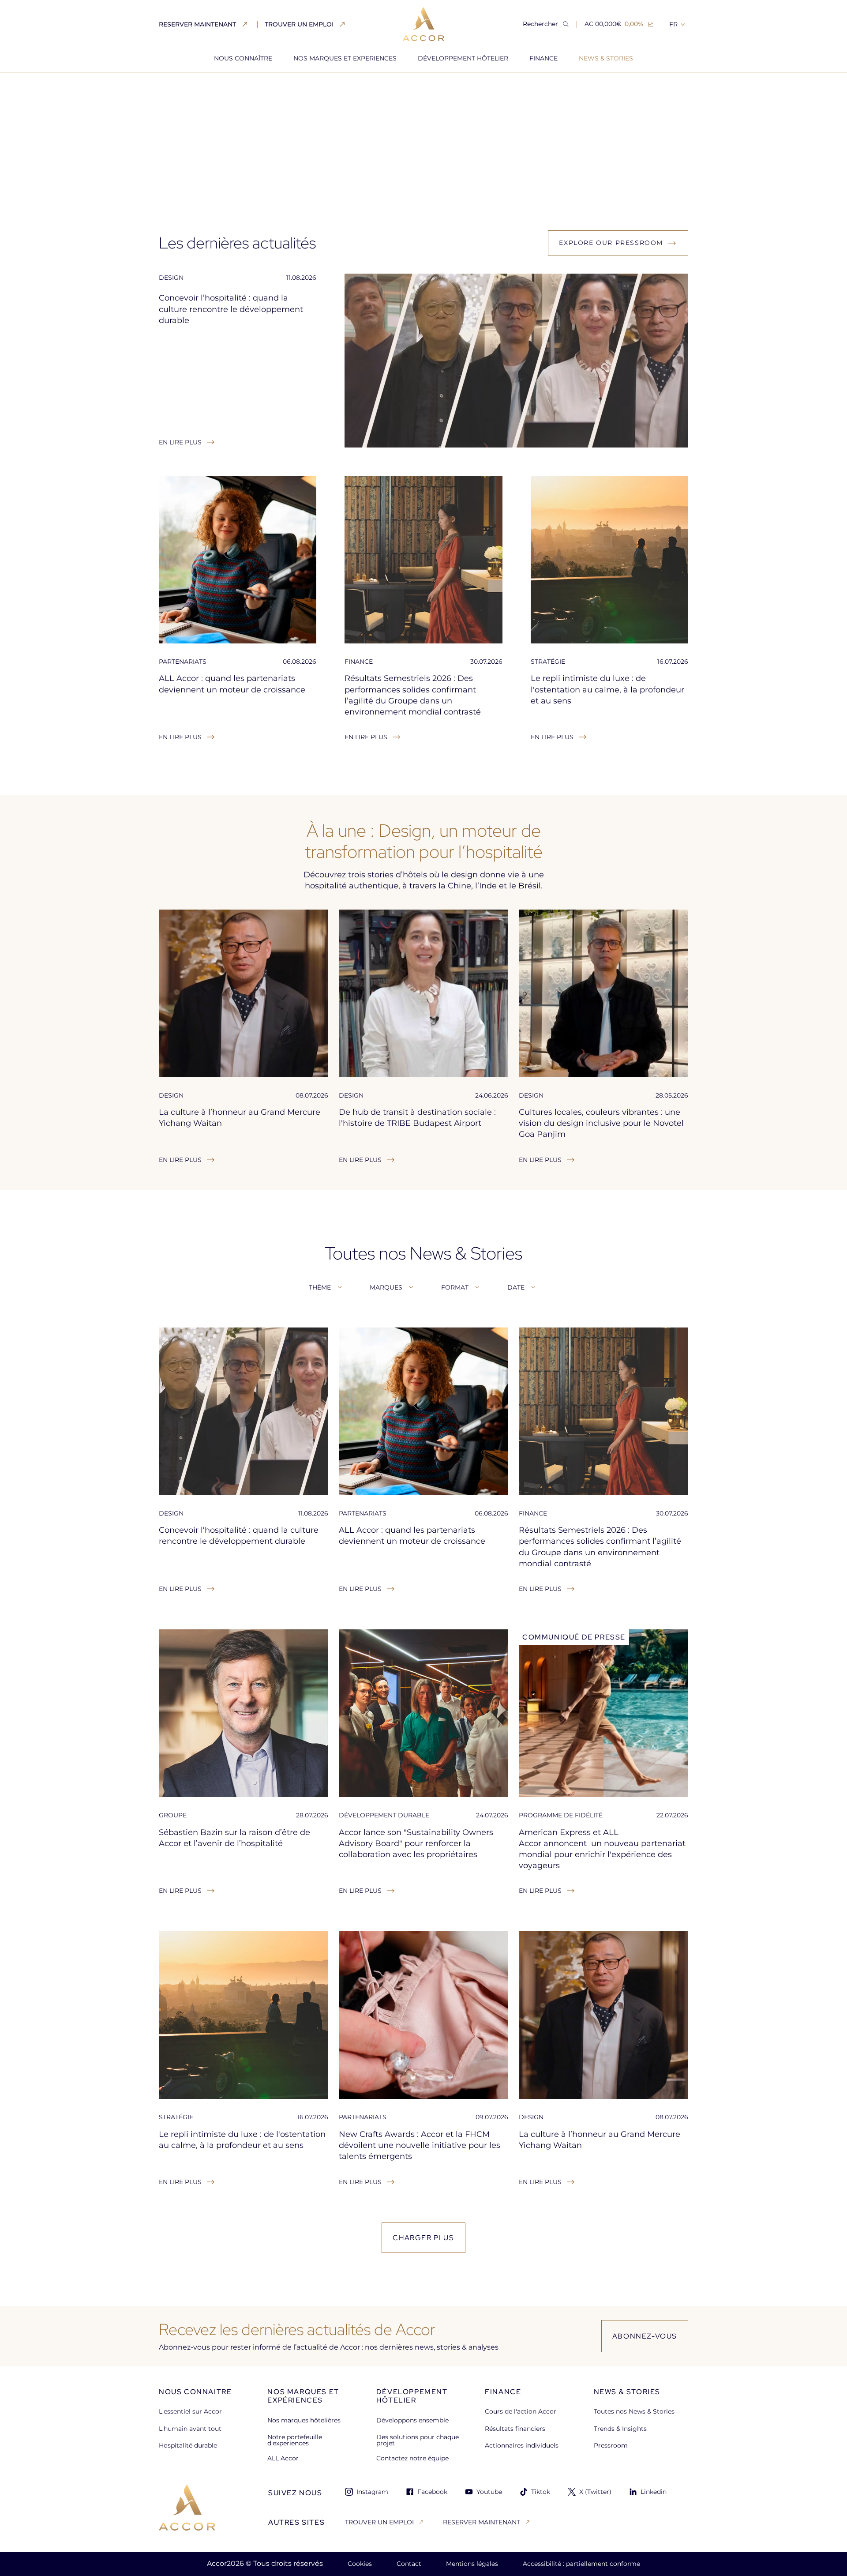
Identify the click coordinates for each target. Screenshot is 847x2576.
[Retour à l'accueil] (187, 2507)
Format (455, 1287)
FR (673, 24)
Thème (320, 1287)
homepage (176, 88)
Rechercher (540, 24)
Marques (386, 1287)
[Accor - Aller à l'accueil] (423, 24)
